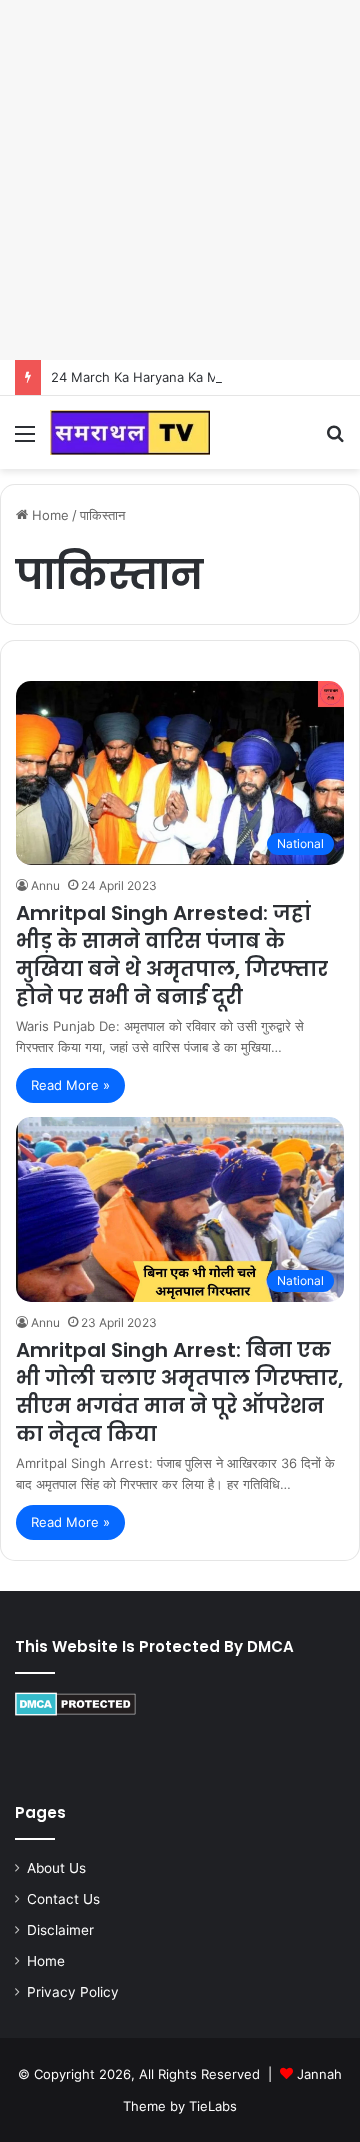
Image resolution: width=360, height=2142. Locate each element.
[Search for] (335, 440)
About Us (56, 1868)
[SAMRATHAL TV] (130, 432)
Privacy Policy (73, 1992)
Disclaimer (60, 1930)
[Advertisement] (180, 180)
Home (48, 515)
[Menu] (25, 440)
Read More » (70, 1085)
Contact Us (63, 1899)
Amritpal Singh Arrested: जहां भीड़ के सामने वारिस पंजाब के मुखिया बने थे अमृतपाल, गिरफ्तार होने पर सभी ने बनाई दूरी (172, 955)
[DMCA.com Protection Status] (75, 1711)
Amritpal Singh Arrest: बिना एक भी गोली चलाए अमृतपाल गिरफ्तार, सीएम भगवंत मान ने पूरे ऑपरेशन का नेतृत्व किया (179, 1392)
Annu (45, 885)
